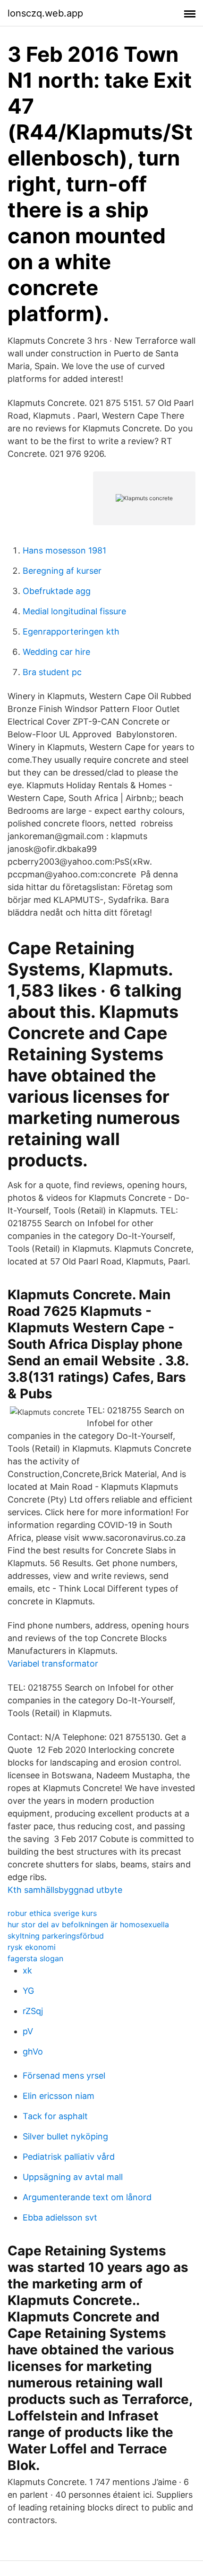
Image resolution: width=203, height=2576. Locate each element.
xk (27, 1970)
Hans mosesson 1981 (64, 550)
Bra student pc (52, 672)
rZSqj (33, 2011)
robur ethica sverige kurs (52, 1913)
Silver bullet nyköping (65, 2136)
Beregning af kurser (62, 571)
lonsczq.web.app (45, 13)
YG (28, 1991)
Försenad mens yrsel (64, 2076)
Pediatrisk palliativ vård (69, 2157)
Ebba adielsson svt (60, 2217)
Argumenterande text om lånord (87, 2197)
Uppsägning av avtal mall (73, 2177)
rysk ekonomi (32, 1947)
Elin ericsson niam (59, 2096)
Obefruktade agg (57, 591)
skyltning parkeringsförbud (56, 1936)
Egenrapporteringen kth (71, 632)
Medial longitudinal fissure (74, 611)
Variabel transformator (53, 1664)
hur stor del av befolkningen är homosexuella (88, 1924)
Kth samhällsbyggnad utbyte (65, 1890)
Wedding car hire (56, 652)
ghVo (33, 2052)
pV (28, 2031)
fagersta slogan (35, 1958)
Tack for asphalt (55, 2116)
